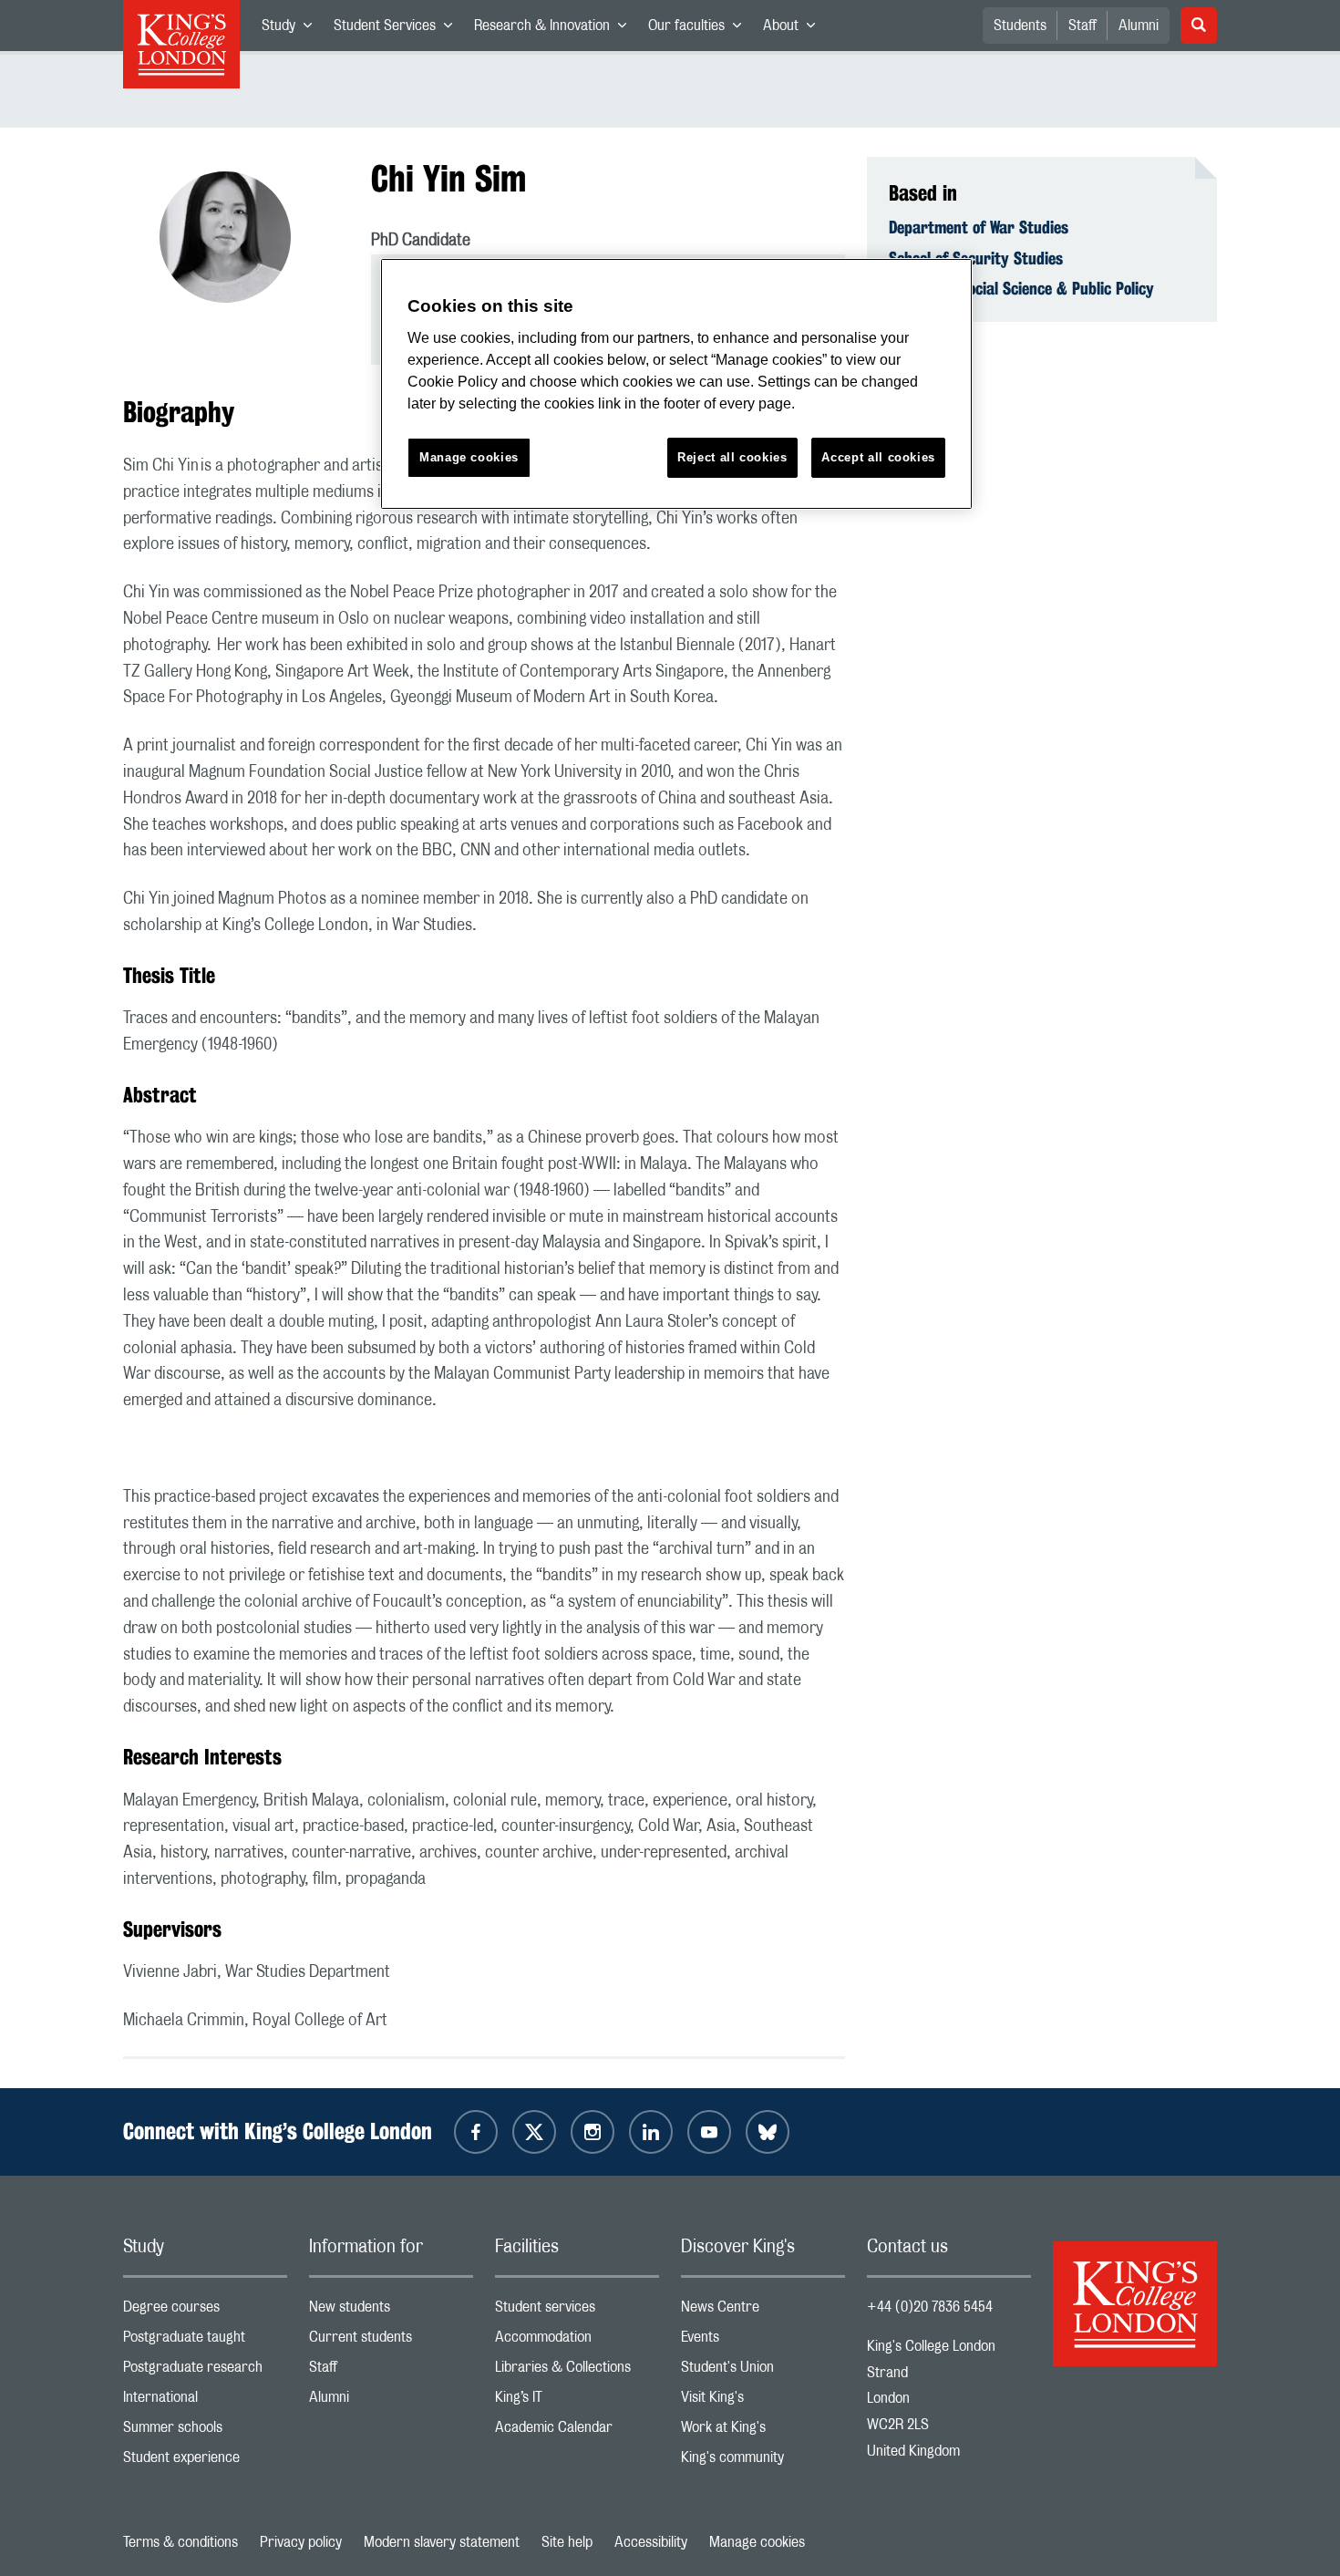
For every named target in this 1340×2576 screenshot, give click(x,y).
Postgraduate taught (205, 2341)
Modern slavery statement (442, 2542)
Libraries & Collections (577, 2371)
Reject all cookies (732, 457)
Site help (567, 2542)
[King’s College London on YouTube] (709, 2132)
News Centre (763, 2311)
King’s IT (577, 2401)
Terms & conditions (180, 2542)
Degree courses (205, 2311)
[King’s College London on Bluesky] (768, 2132)
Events (763, 2341)
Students (1020, 26)
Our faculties (700, 29)
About (794, 29)
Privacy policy (301, 2542)
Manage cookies (757, 2542)
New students (391, 2311)
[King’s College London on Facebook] (476, 2132)
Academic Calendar (577, 2431)
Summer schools (205, 2431)
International (205, 2401)
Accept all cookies (878, 457)
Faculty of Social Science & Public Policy (1021, 288)
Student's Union (763, 2371)
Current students (391, 2341)
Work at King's (763, 2431)
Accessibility (651, 2542)
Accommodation (577, 2341)
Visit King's (763, 2401)
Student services (577, 2311)
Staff (1082, 26)
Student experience (205, 2462)
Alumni (1139, 26)
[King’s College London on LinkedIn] (651, 2132)
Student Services (398, 29)
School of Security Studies (976, 258)
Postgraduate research (205, 2371)
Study (292, 29)
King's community (763, 2462)
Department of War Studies (979, 227)
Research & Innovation (556, 29)
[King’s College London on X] (534, 2132)
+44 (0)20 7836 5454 (930, 2307)
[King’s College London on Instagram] (593, 2132)
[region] (676, 384)
